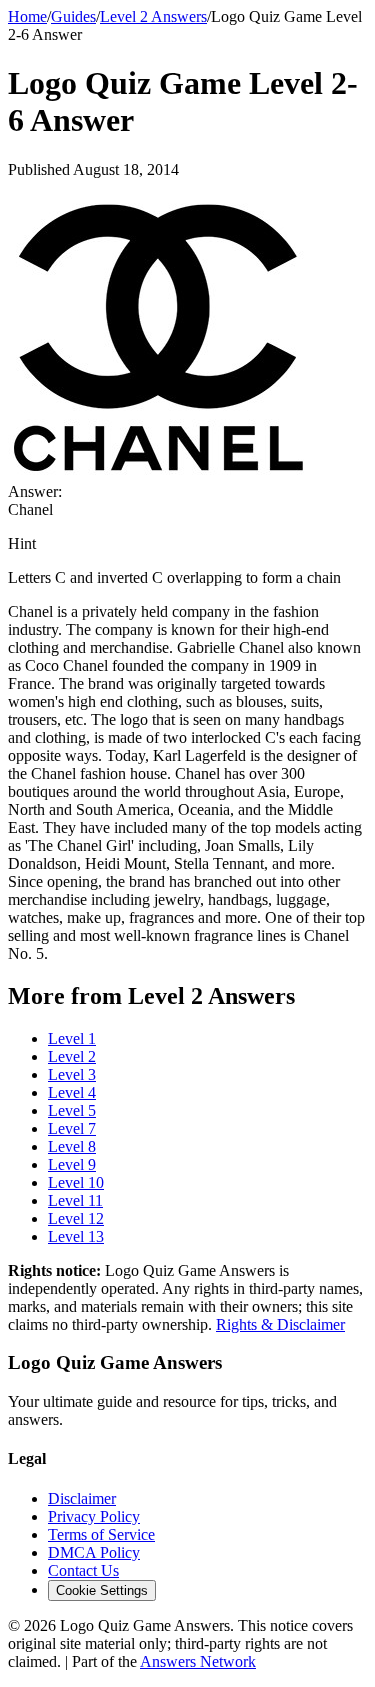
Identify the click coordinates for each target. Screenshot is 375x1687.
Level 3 (72, 1074)
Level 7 (72, 1128)
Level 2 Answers (153, 16)
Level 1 (72, 1038)
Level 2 (72, 1056)
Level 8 (72, 1146)
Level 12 (76, 1218)
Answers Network (198, 1661)
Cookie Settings (102, 1590)
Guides (73, 16)
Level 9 (72, 1164)
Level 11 (75, 1200)
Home (27, 16)
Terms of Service (101, 1534)
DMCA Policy (94, 1552)
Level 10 (76, 1182)
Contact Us (83, 1570)
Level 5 (72, 1110)
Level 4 (72, 1092)
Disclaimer (82, 1498)
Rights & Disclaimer (280, 1324)
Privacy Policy (94, 1516)
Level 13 (76, 1236)
